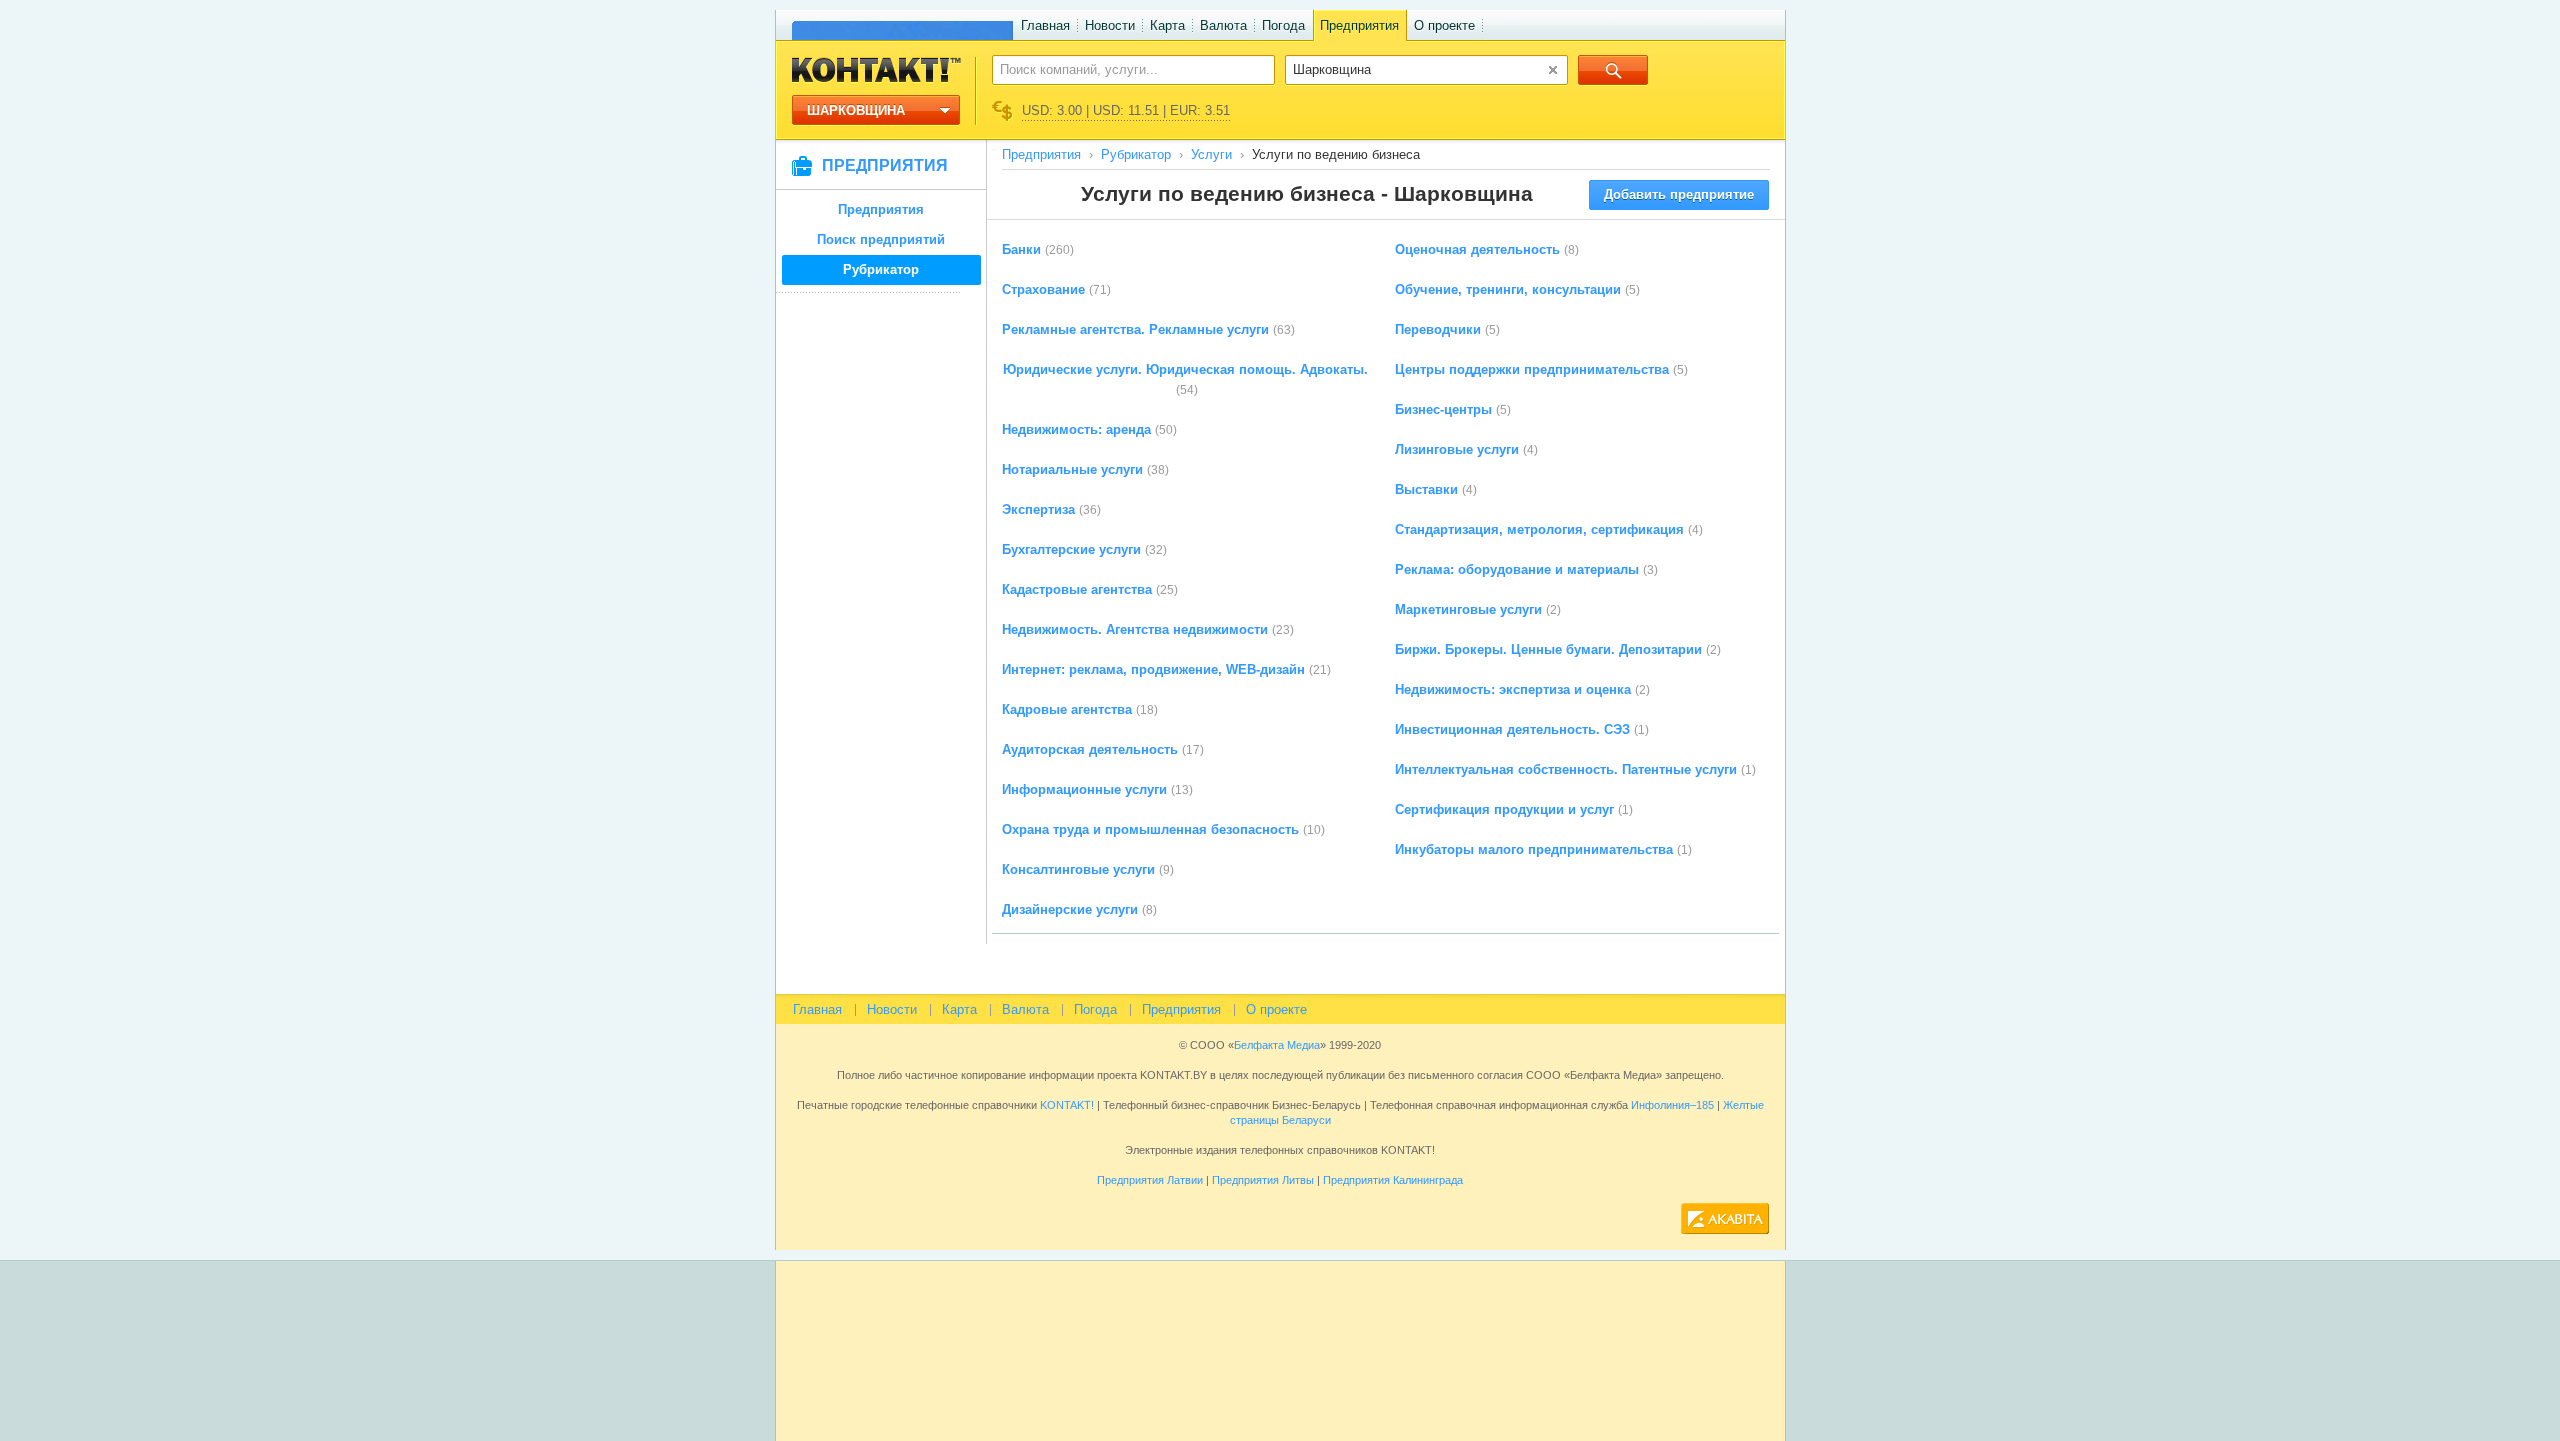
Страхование (1043, 289)
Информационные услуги (1084, 789)
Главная (1045, 25)
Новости (1110, 25)
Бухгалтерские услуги (1071, 549)
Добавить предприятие (1679, 194)
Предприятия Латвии (1150, 1180)
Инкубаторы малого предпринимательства (1534, 849)
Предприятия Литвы (1263, 1180)
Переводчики (1438, 329)
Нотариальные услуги (1072, 469)
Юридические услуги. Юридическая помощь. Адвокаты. (1185, 369)
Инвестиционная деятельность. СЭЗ (1512, 729)
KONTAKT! (1065, 1105)
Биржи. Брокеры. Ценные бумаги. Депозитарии (1548, 649)
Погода (1283, 25)
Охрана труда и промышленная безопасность (1150, 829)
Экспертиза (1038, 509)
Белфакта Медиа (1277, 1045)
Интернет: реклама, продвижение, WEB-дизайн (1153, 669)
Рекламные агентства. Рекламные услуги (1135, 329)
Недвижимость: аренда (1076, 429)
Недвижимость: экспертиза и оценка (1513, 689)
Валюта (1223, 25)
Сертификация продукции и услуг (1504, 809)
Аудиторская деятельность (1090, 749)
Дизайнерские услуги (1070, 909)
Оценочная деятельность (1477, 249)
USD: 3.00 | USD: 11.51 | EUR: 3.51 (1126, 110)
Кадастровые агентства (1077, 589)
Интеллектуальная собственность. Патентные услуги (1566, 769)
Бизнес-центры (1443, 409)
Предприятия (1359, 25)
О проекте (1444, 25)
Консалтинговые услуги (1078, 869)
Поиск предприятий (881, 239)
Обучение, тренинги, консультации (1508, 289)
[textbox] (1122, 69)
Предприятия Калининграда (1393, 1180)
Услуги (1211, 154)
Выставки (1426, 489)
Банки (1021, 249)
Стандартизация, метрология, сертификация (1539, 529)
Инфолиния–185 (1672, 1105)
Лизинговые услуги (1457, 449)
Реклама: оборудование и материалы (1517, 569)
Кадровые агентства (1067, 709)
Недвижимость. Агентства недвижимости (1135, 629)
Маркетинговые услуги (1468, 609)
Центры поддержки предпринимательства (1532, 369)
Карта (1167, 25)
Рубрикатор (881, 269)
